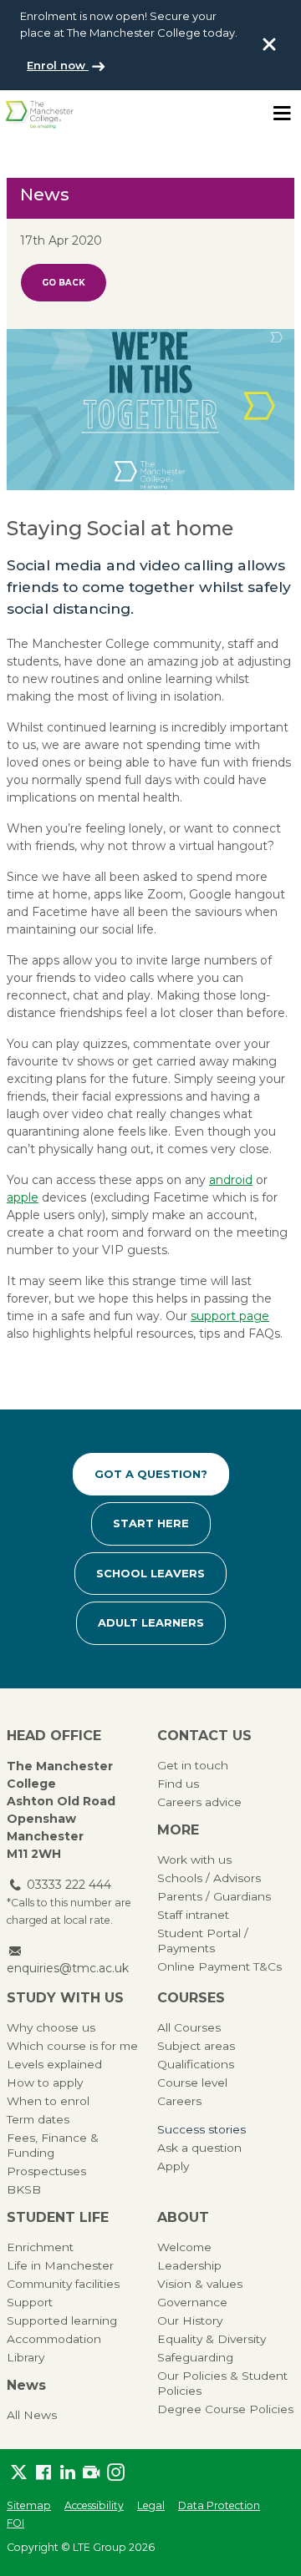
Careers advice (199, 1802)
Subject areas (196, 2046)
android (231, 1180)
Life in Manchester (60, 2265)
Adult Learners (151, 1622)
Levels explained (54, 2064)
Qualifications (196, 2064)
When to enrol (48, 2101)
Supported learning (62, 2320)
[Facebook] (43, 2473)
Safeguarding (195, 2357)
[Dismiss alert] (269, 44)
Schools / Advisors (209, 1878)
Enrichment (40, 2247)
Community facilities (63, 2284)
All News (32, 2415)
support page (230, 1316)
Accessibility (94, 2505)
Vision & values (200, 2284)
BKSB (24, 2189)
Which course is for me (72, 2046)
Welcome (184, 2247)
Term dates (38, 2119)
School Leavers (150, 1573)
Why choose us (51, 2027)
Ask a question (199, 2148)
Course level (192, 2083)
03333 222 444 (69, 1885)
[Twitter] (19, 2473)
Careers (179, 2101)
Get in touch (193, 1765)
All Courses (189, 2027)
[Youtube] (92, 2473)
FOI (15, 2523)
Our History (190, 2320)
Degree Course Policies (225, 2409)
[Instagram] (116, 2473)
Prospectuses (46, 2171)
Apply (173, 2166)
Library (26, 2357)
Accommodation (54, 2339)
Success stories (202, 2129)
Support (30, 2302)
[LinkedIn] (67, 2473)
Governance (192, 2302)
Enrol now (58, 65)
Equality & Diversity (212, 2339)
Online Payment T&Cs (219, 1966)
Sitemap (29, 2505)
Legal (151, 2505)
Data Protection (219, 2505)
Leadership (189, 2265)
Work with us (194, 1860)
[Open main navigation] (282, 114)
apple (23, 1197)
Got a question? (151, 1474)
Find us (178, 1784)
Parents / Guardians (214, 1896)
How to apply (45, 2083)
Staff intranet (193, 1915)
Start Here (151, 1523)
